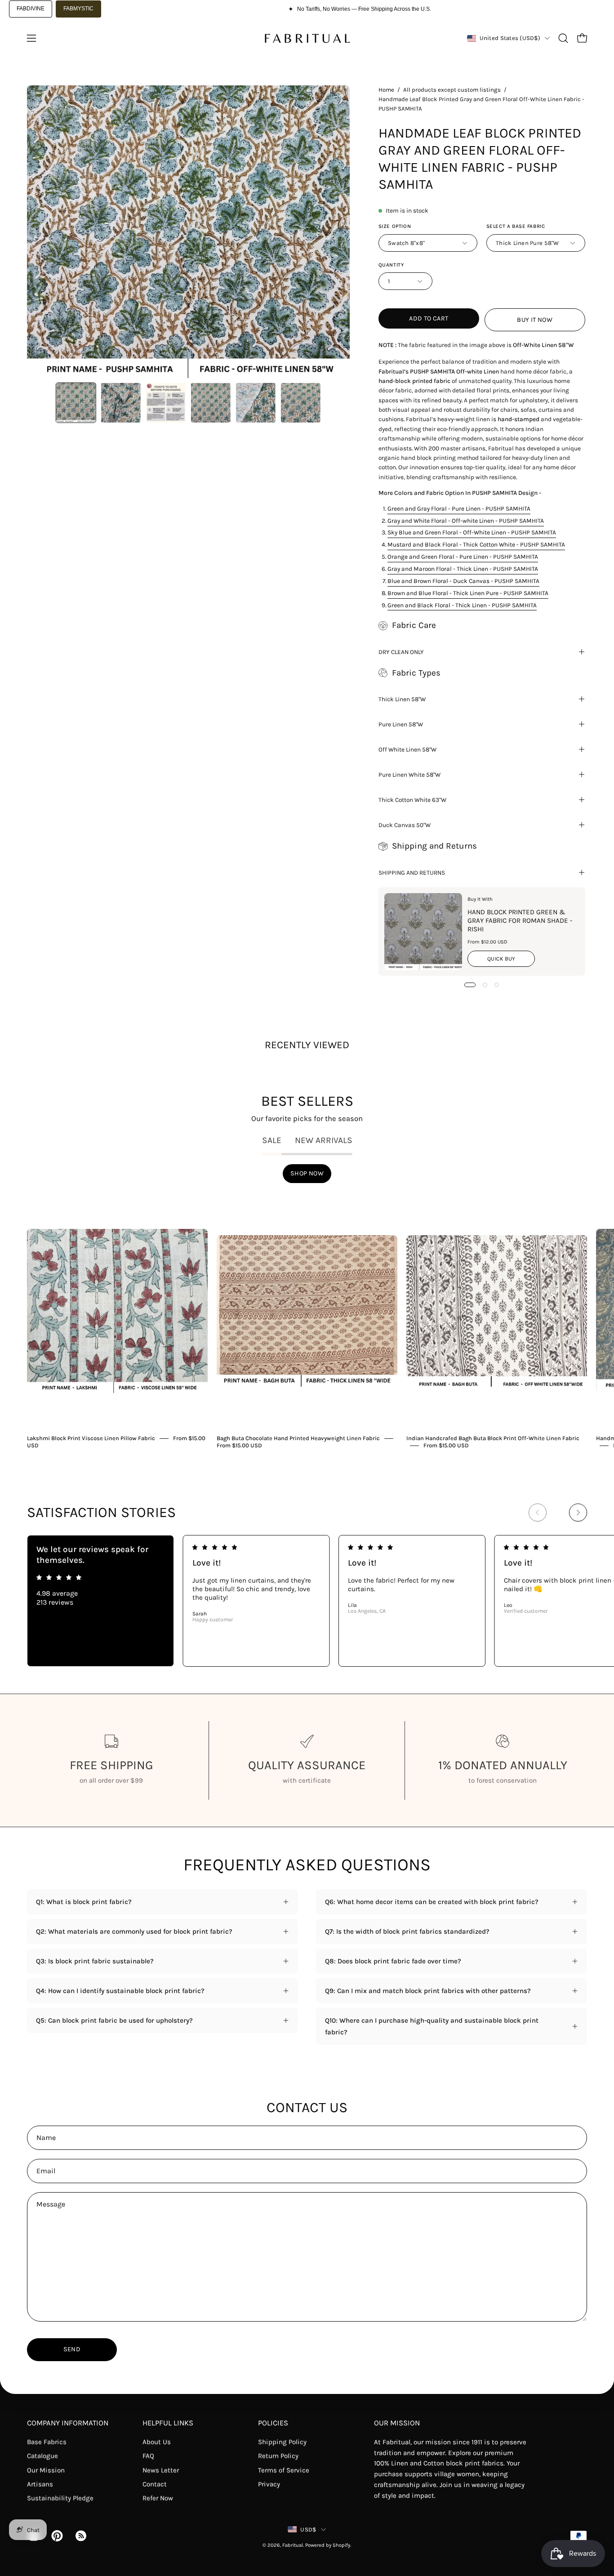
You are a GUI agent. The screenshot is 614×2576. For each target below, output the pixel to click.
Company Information (68, 2423)
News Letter (161, 2470)
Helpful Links (168, 2423)
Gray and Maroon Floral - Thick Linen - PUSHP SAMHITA (463, 569)
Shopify (341, 2545)
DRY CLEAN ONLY (401, 652)
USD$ (308, 2529)
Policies (273, 2423)
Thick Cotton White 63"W (412, 800)
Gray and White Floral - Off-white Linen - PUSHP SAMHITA (466, 521)
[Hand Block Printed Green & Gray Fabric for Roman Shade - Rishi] (423, 932)
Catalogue (42, 2456)
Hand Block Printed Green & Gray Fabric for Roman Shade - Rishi (520, 921)
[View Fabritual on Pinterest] (56, 2536)
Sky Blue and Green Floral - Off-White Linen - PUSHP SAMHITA (472, 532)
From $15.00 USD (239, 1445)
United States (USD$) (510, 38)
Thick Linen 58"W (402, 699)
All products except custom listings (452, 90)
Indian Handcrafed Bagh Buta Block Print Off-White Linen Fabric (493, 1438)
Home (386, 90)
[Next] (578, 1513)
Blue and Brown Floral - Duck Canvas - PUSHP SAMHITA (463, 581)
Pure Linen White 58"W (409, 774)
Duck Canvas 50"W (405, 825)
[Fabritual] (307, 38)
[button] (563, 38)
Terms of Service (284, 2470)
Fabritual (293, 2545)
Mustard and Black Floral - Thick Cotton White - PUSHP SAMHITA (476, 544)
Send (72, 2349)
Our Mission (46, 2470)
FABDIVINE (31, 9)
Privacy (269, 2484)
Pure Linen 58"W (401, 724)
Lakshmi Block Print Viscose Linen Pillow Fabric (91, 1438)
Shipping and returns (412, 872)
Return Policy (278, 2456)
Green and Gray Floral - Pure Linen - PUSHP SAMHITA (459, 508)
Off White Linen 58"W (407, 749)
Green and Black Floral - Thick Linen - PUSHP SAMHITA (462, 605)
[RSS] (80, 2536)
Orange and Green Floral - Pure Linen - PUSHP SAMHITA (463, 556)
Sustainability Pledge (60, 2498)
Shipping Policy (282, 2442)
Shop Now (307, 1173)
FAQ (148, 2456)
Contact (155, 2484)
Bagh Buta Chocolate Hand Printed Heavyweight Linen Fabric (298, 1438)
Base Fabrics (47, 2442)
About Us (157, 2442)
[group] (307, 1321)
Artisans (40, 2484)
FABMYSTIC (78, 9)
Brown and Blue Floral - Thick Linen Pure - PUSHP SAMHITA (468, 593)
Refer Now (158, 2498)
